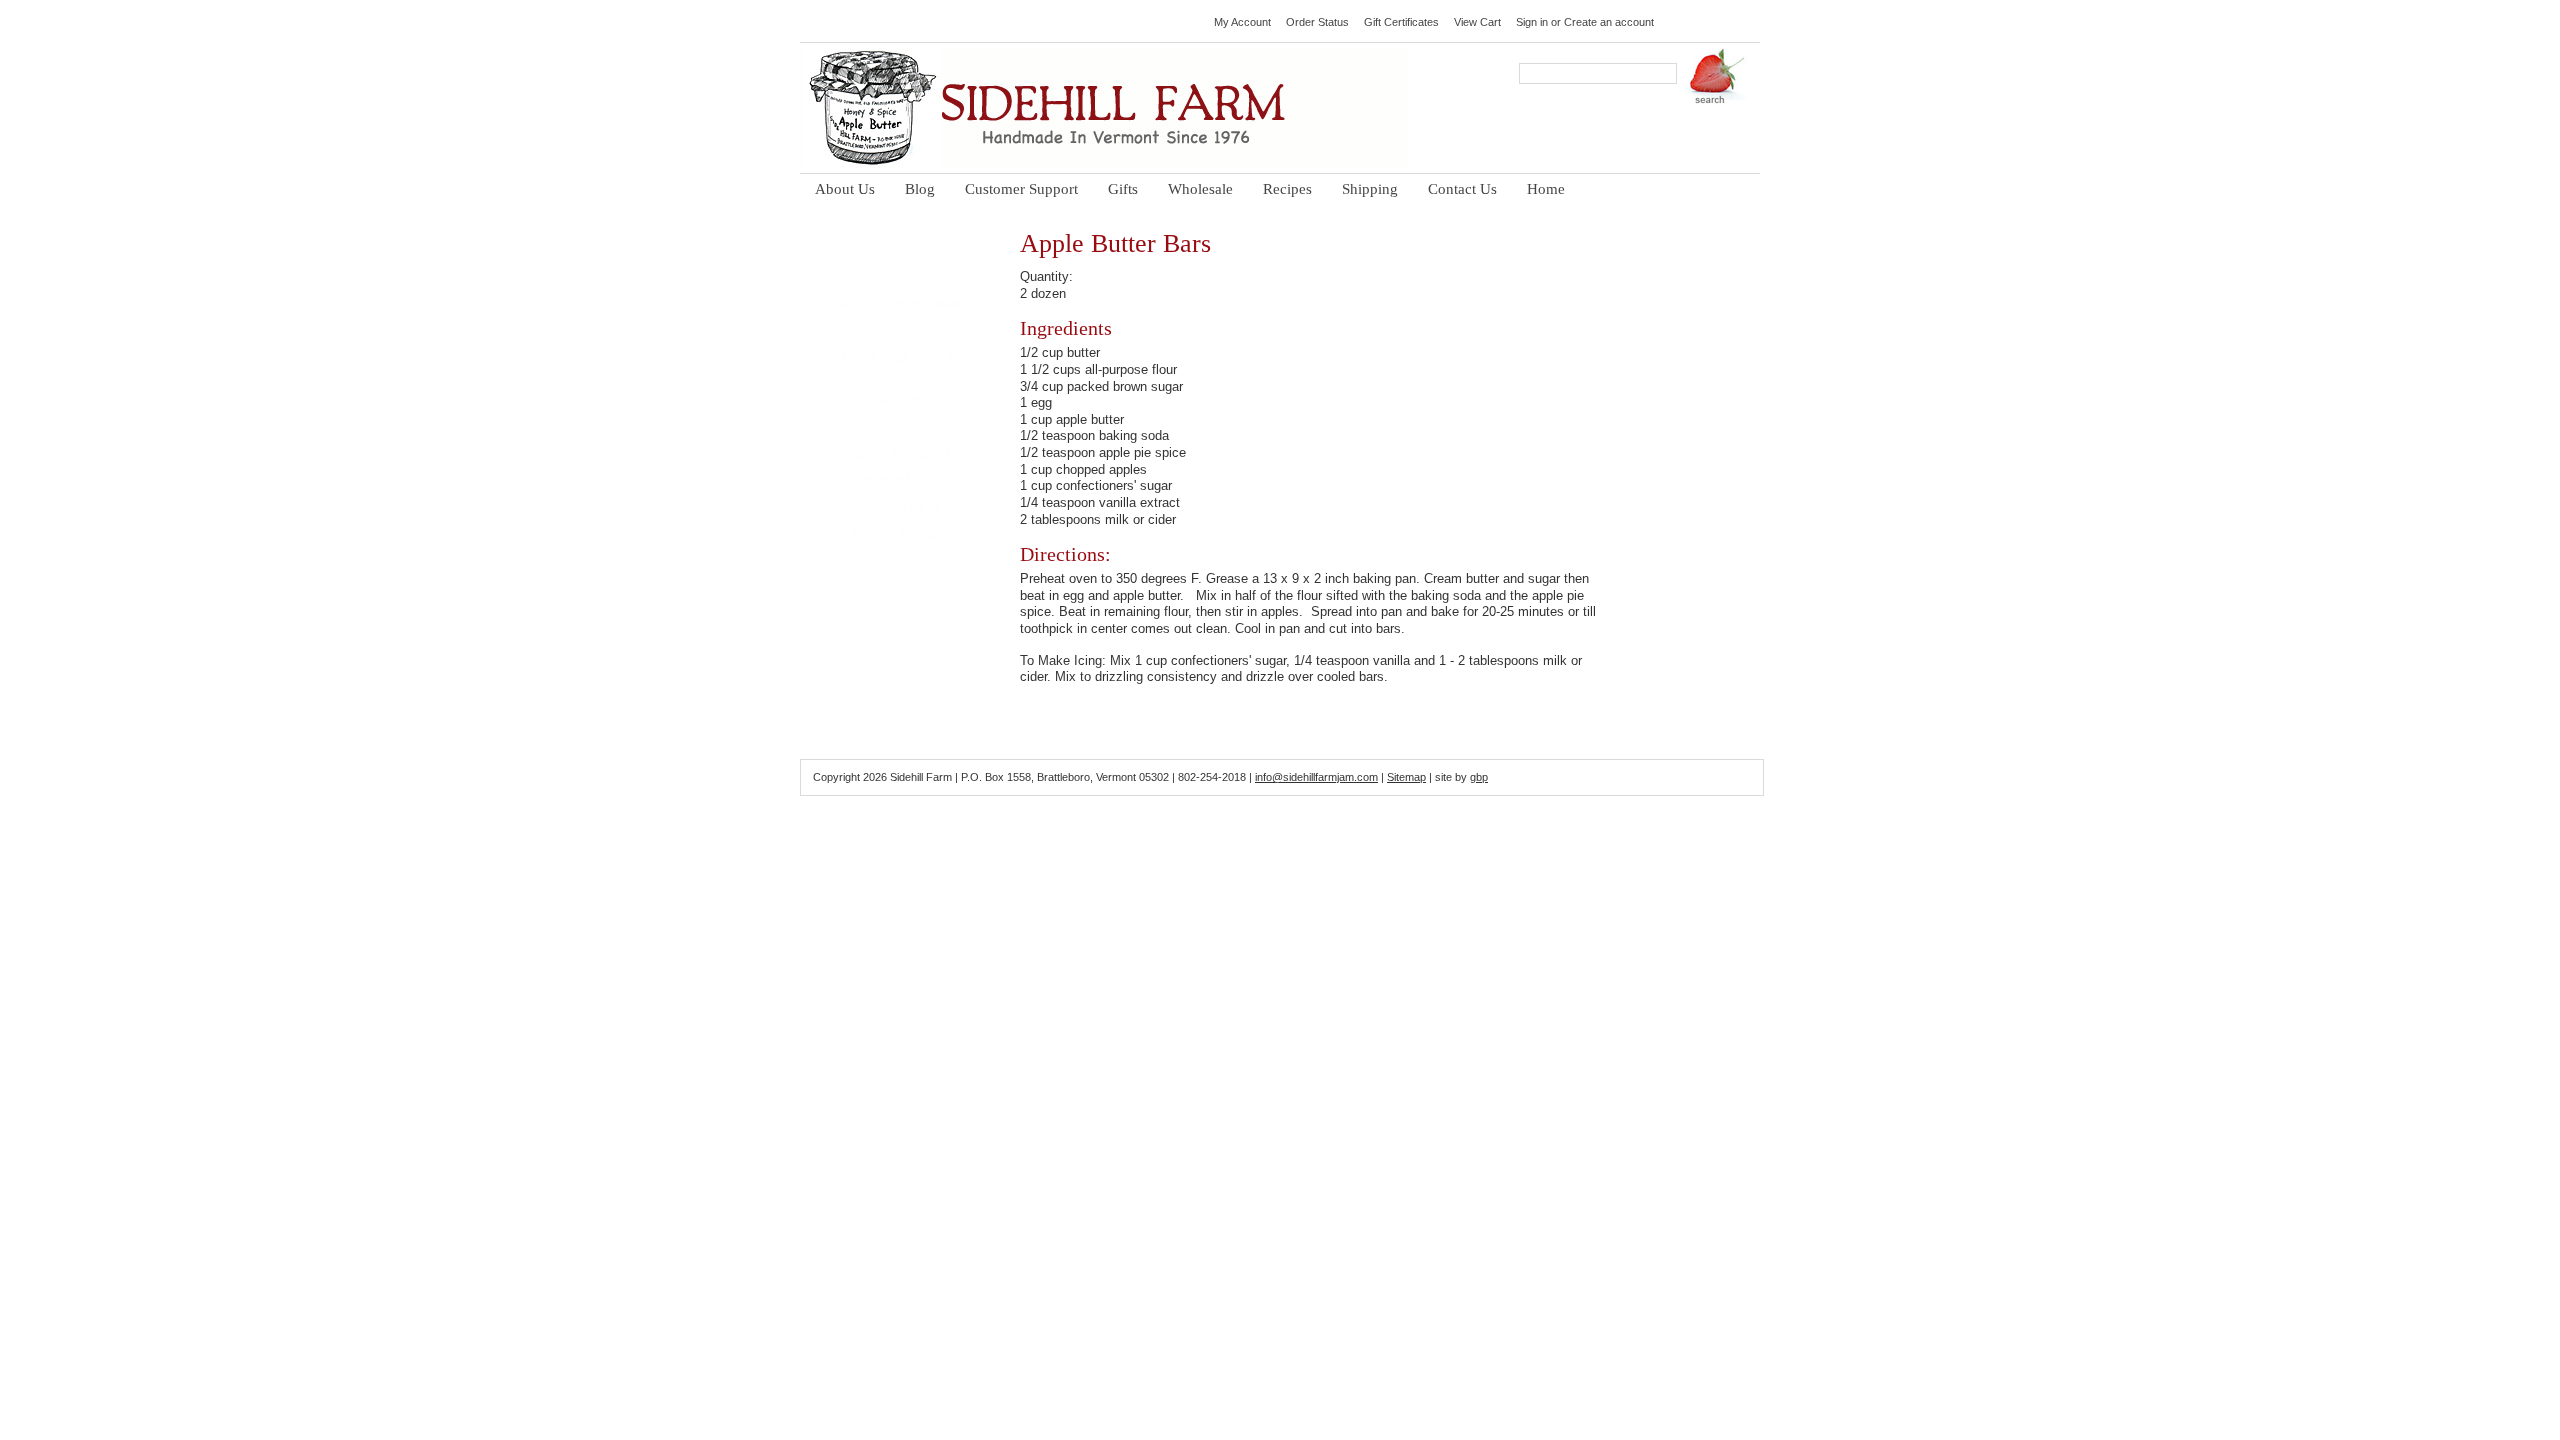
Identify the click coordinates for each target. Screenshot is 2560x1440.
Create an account (1609, 22)
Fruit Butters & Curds (900, 368)
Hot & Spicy (900, 429)
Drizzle (900, 333)
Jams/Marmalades (900, 306)
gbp (1479, 777)
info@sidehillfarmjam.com (1316, 777)
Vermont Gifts (900, 483)
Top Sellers (900, 510)
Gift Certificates (1401, 22)
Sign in (1532, 22)
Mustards (900, 402)
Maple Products (900, 456)
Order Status (1317, 22)
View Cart (1477, 22)
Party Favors (900, 537)
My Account (1242, 22)
